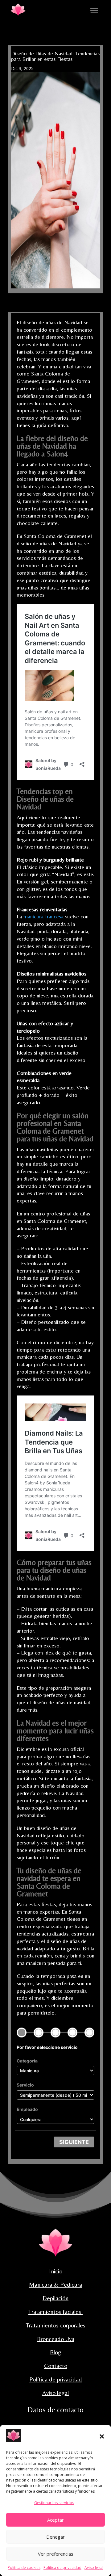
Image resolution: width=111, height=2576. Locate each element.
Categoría (27, 2061)
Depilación (55, 2298)
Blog (56, 2352)
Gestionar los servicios (54, 2503)
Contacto (56, 2366)
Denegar (55, 2537)
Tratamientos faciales (55, 2312)
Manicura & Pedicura (55, 2284)
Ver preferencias (56, 2554)
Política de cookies (24, 2568)
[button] (102, 2436)
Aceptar (55, 2520)
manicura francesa (43, 916)
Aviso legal (94, 2568)
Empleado (27, 2109)
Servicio (25, 2085)
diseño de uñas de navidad (49, 1874)
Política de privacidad (62, 2568)
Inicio (56, 2271)
